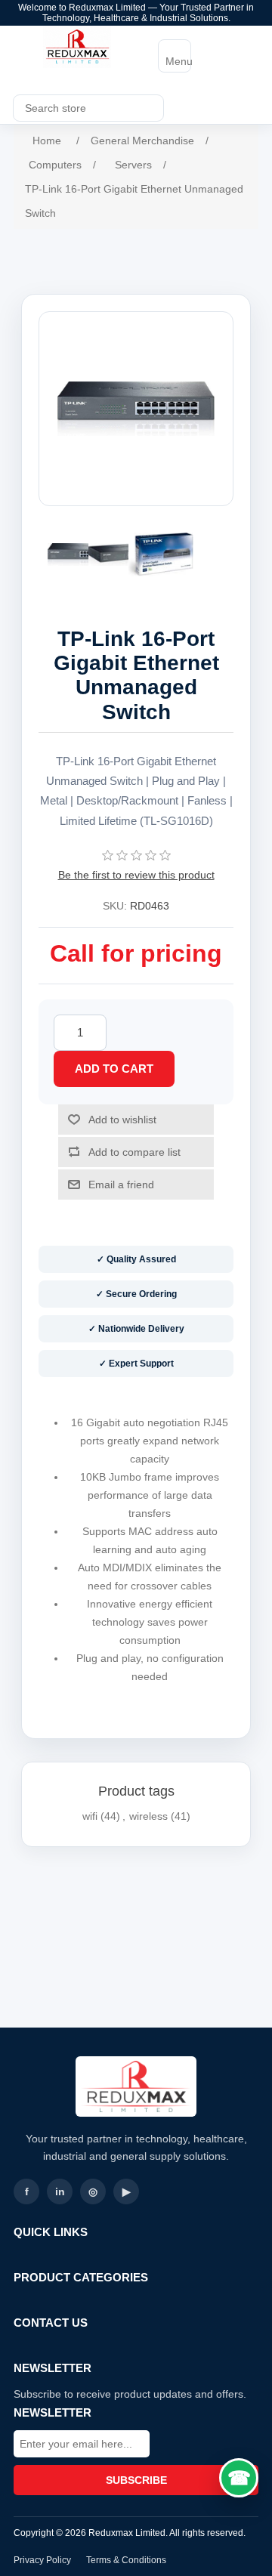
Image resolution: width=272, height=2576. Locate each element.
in (60, 2191)
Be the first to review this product (136, 875)
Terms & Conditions (126, 2560)
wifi (90, 1816)
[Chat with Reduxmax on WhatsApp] (239, 2478)
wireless (148, 1816)
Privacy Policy (42, 2560)
